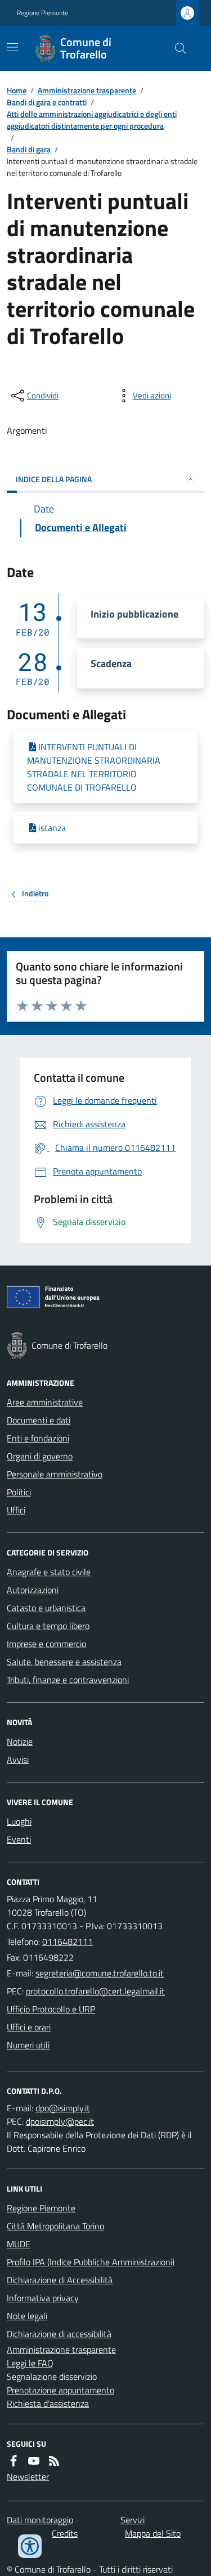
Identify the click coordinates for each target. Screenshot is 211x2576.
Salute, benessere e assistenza (64, 1662)
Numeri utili (28, 2045)
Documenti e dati (39, 1420)
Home (17, 90)
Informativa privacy (43, 2298)
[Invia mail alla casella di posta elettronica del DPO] (63, 2108)
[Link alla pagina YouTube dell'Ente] (34, 2461)
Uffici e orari (29, 2027)
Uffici (16, 1510)
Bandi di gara (29, 149)
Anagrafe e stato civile (49, 1572)
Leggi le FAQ (30, 2363)
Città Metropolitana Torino (55, 2226)
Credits (65, 2533)
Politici (19, 1492)
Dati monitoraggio (40, 2520)
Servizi (133, 2520)
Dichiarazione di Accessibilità (60, 2280)
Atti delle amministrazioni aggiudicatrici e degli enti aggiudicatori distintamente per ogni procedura (92, 120)
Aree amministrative (45, 1402)
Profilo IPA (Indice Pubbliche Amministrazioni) (91, 2262)
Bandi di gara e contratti (47, 102)
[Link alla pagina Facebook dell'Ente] (14, 2461)
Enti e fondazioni (38, 1438)
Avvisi (18, 1759)
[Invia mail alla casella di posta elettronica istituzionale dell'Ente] (100, 1973)
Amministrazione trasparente (87, 90)
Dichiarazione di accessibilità (59, 2334)
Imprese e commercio (46, 1644)
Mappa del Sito (153, 2533)
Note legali (27, 2316)
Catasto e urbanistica (46, 1608)
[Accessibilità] (30, 2546)
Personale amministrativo (55, 1474)
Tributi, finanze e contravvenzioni (68, 1680)
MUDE (19, 2244)
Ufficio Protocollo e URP (51, 2009)
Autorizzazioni (33, 1590)
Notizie (20, 1741)
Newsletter (28, 2477)
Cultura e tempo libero (48, 1626)
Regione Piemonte (42, 13)
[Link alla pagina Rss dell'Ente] (54, 2461)
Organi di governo (40, 1456)
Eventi (19, 1839)
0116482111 (68, 1942)
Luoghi (19, 1821)
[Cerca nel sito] (176, 48)
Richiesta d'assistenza (48, 2403)
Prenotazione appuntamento (60, 2390)
